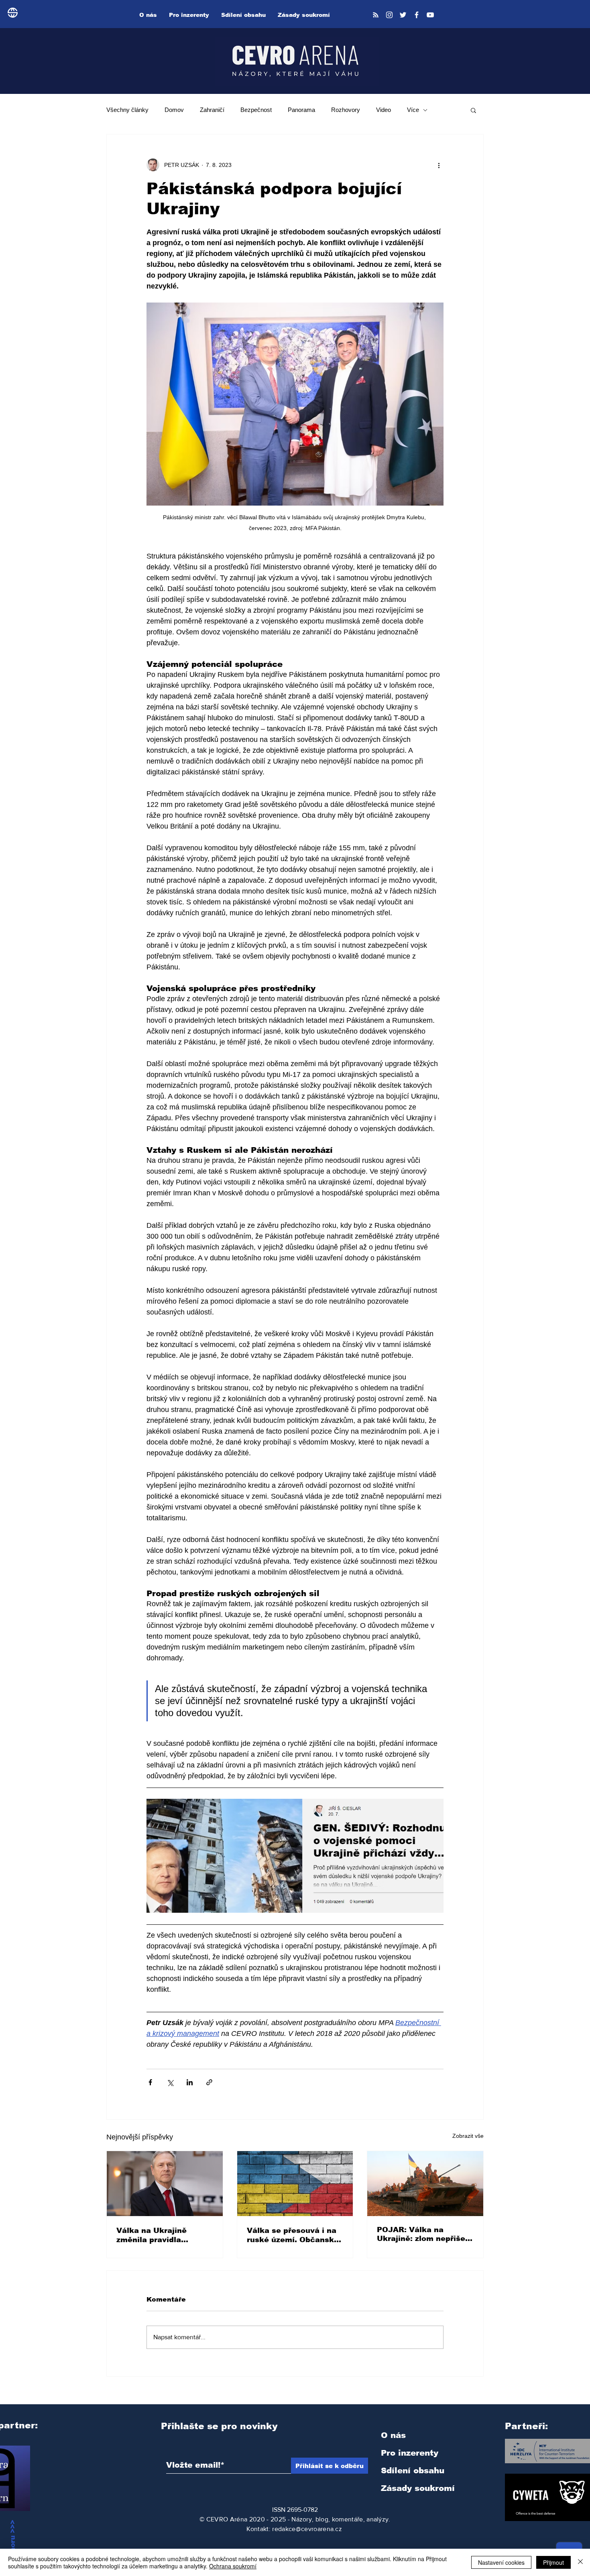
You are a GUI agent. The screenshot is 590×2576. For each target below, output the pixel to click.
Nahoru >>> (13, 2541)
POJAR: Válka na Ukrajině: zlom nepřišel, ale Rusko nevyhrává (423, 2234)
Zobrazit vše (468, 2136)
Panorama (301, 110)
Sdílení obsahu (413, 2470)
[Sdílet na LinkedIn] (190, 2082)
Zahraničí (212, 110)
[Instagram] (389, 15)
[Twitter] (403, 15)
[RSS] (376, 15)
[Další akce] (439, 165)
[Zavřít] (580, 2562)
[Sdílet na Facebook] (150, 2082)
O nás (393, 2435)
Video (383, 110)
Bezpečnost (256, 110)
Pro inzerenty (410, 2453)
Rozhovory (346, 110)
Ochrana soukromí (233, 2566)
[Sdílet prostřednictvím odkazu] (209, 2082)
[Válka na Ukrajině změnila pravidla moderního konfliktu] (165, 2184)
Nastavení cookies (501, 2562)
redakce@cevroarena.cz (307, 2529)
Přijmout (553, 2562)
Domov (174, 110)
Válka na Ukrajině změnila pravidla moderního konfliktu (156, 2235)
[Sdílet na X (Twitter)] (170, 2082)
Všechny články (127, 110)
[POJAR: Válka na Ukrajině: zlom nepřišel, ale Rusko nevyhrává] (425, 2184)
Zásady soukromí (418, 2488)
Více (413, 110)
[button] (473, 110)
